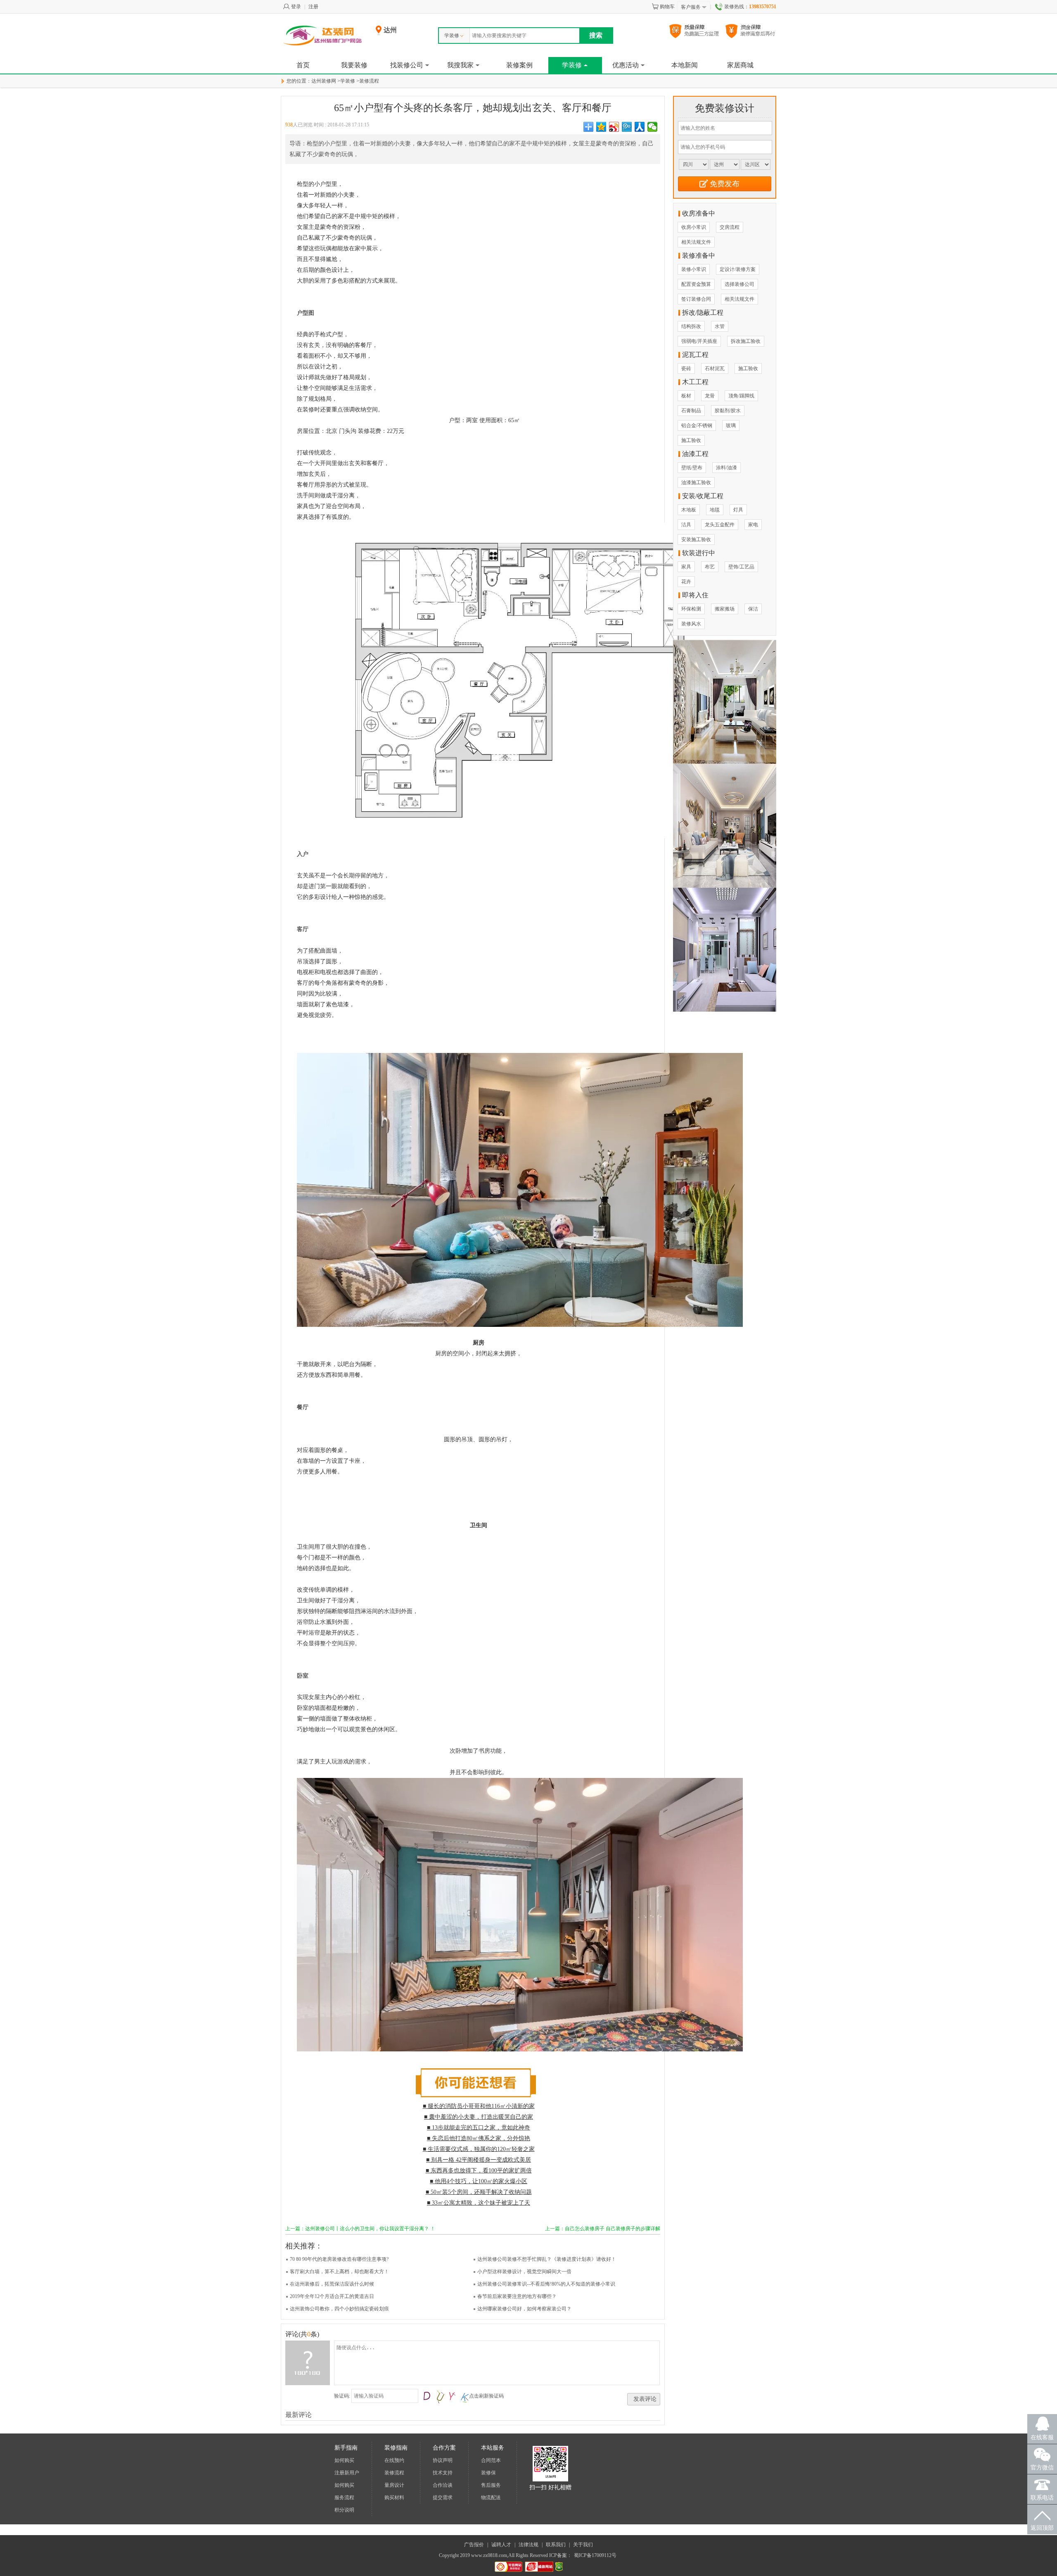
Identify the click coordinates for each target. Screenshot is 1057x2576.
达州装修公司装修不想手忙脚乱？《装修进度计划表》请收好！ (547, 2259)
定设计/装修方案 (738, 269)
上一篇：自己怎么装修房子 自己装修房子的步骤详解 (603, 2229)
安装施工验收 (696, 539)
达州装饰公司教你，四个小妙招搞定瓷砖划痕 (339, 2309)
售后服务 (491, 2485)
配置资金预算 (696, 284)
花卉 (686, 582)
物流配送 (491, 2498)
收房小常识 (694, 227)
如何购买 (344, 2460)
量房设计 (394, 2485)
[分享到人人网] (640, 127)
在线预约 (394, 2460)
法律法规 (528, 2545)
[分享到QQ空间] (601, 127)
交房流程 (730, 227)
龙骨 (710, 396)
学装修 (452, 36)
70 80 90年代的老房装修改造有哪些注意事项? (339, 2259)
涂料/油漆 (726, 468)
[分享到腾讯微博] (627, 127)
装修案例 (519, 65)
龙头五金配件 (720, 525)
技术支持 (443, 2473)
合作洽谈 (443, 2485)
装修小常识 (694, 269)
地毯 (715, 510)
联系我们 (556, 2545)
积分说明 (344, 2510)
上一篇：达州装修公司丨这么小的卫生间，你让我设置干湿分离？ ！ (360, 2229)
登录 (296, 7)
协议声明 (443, 2460)
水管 (720, 326)
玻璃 (731, 425)
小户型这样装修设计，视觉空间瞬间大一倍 (524, 2272)
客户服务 (691, 7)
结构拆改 (691, 326)
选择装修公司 (739, 284)
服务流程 (344, 2498)
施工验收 (748, 368)
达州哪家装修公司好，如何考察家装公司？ (524, 2309)
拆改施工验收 (746, 341)
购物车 (667, 7)
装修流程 (369, 81)
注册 (313, 7)
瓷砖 (686, 368)
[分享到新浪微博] (614, 127)
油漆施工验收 (696, 482)
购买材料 (394, 2498)
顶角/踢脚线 (741, 396)
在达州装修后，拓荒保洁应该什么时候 (332, 2284)
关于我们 (583, 2545)
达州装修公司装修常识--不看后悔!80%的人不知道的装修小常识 (546, 2284)
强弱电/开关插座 (699, 341)
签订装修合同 (696, 299)
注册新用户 (347, 2473)
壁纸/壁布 (692, 468)
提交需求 (443, 2498)
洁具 (686, 525)
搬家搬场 (725, 609)
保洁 (753, 609)
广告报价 (474, 2545)
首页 (303, 65)
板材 (686, 396)
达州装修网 (324, 81)
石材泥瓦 (715, 368)
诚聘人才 (501, 2545)
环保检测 (691, 609)
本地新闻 (685, 65)
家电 (753, 525)
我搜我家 (460, 65)
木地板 (689, 510)
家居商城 (740, 65)
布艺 (710, 567)
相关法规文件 (696, 242)
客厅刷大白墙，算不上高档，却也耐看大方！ (339, 2272)
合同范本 (491, 2460)
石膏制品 (691, 411)
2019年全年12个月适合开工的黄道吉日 (332, 2296)
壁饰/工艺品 (741, 567)
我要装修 (354, 65)
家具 (686, 567)
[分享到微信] (653, 127)
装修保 (488, 2473)
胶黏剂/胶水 (728, 411)
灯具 (738, 510)
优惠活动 (626, 65)
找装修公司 (407, 65)
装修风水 (691, 624)
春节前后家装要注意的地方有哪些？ (517, 2296)
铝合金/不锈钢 (697, 425)
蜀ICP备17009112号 (595, 2555)
